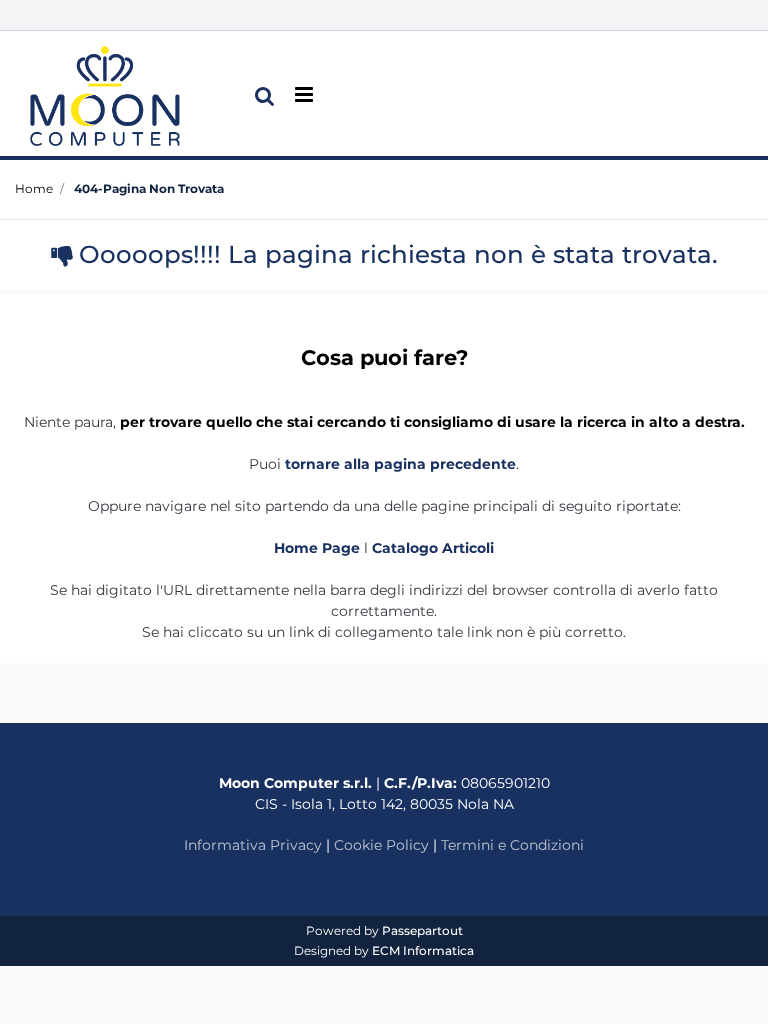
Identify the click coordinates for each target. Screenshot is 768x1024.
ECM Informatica (423, 950)
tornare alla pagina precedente (400, 464)
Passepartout (422, 930)
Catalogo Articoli (433, 548)
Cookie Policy (381, 845)
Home (34, 188)
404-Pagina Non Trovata (149, 188)
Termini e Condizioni (512, 845)
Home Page (319, 548)
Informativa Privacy (253, 845)
